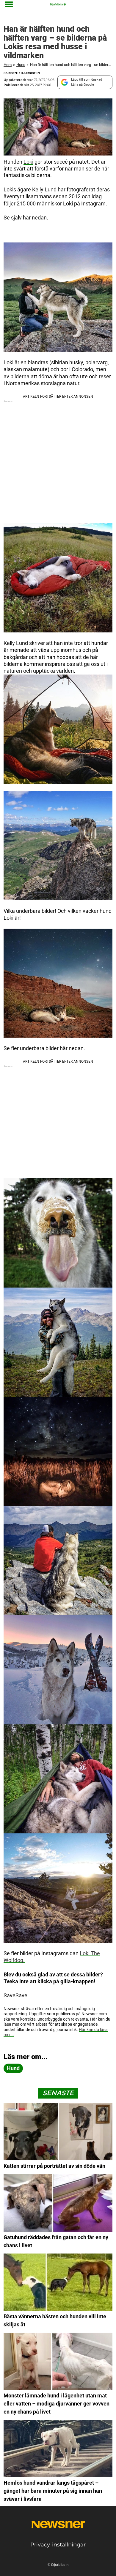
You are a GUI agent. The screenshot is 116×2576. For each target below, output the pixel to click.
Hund (21, 65)
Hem (8, 65)
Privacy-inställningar (58, 2545)
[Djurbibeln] (58, 4)
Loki (28, 162)
